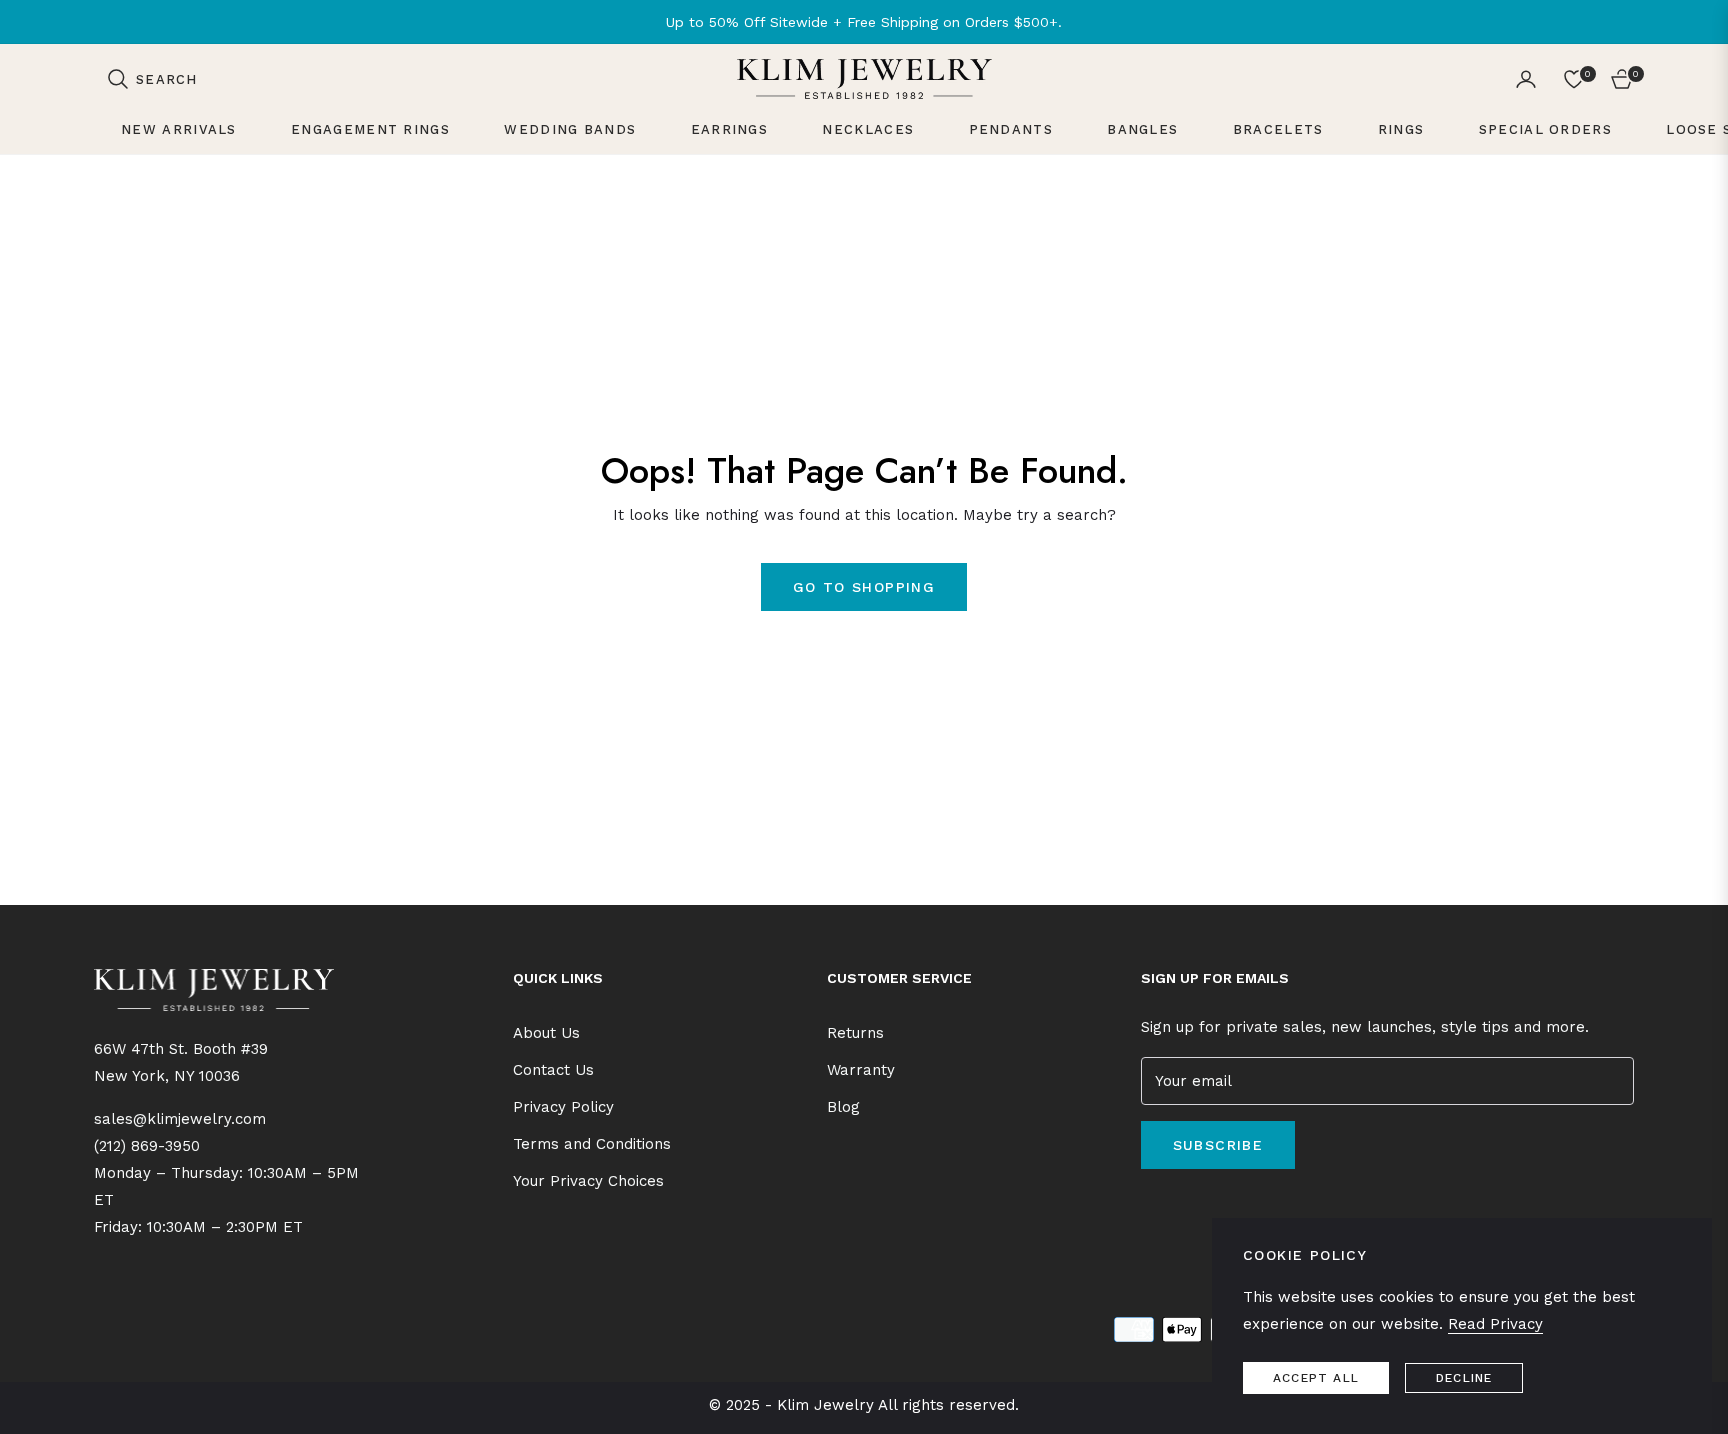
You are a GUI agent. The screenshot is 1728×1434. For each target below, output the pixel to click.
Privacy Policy (563, 1107)
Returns (855, 1033)
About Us (546, 1033)
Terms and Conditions (592, 1144)
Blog (843, 1107)
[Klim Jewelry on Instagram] (1175, 1206)
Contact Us (553, 1070)
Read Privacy (1495, 1324)
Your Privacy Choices (588, 1181)
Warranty (861, 1070)
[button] (152, 79)
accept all (1316, 1378)
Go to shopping (864, 587)
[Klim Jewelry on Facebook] (1146, 1206)
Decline (1464, 1378)
